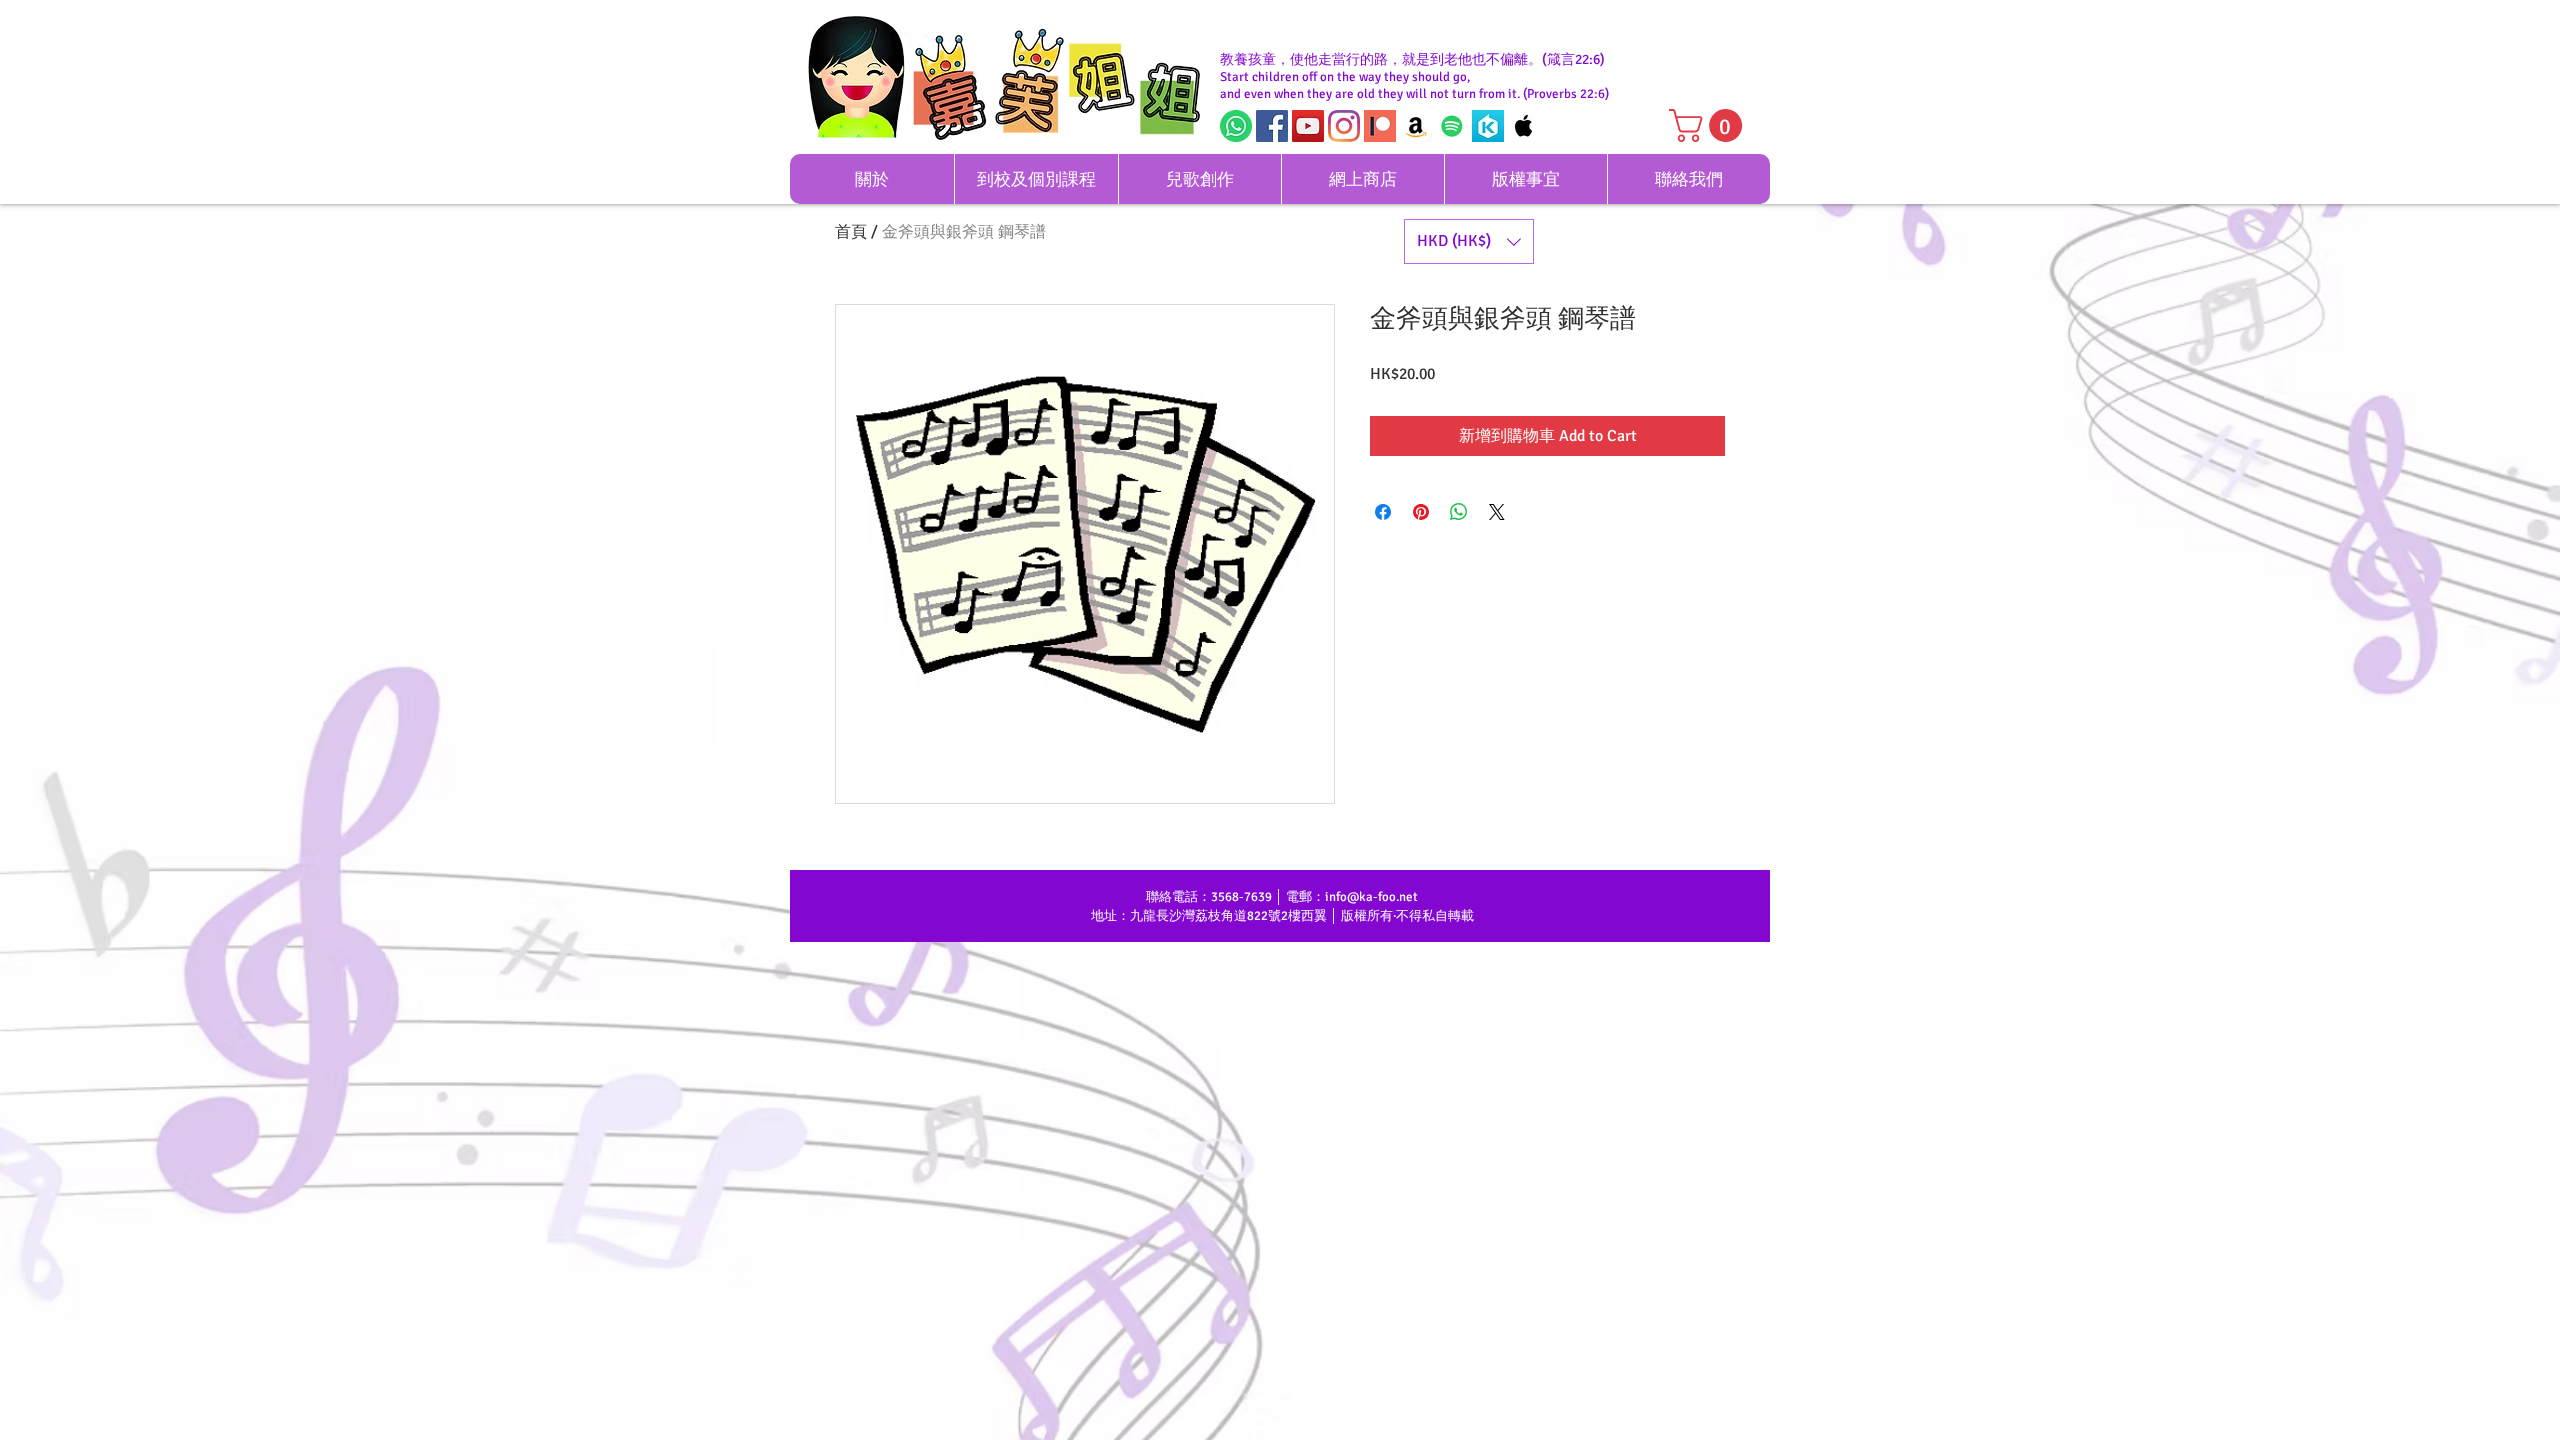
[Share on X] (1497, 512)
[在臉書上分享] (1383, 512)
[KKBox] (1488, 126)
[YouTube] (1308, 126)
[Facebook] (1272, 126)
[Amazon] (1416, 126)
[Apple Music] (1524, 126)
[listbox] (1469, 241)
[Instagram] (1344, 126)
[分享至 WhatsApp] (1459, 512)
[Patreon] (1380, 126)
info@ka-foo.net (1371, 897)
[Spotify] (1452, 126)
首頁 (851, 232)
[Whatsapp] (1236, 126)
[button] (1709, 125)
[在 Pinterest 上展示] (1421, 512)
